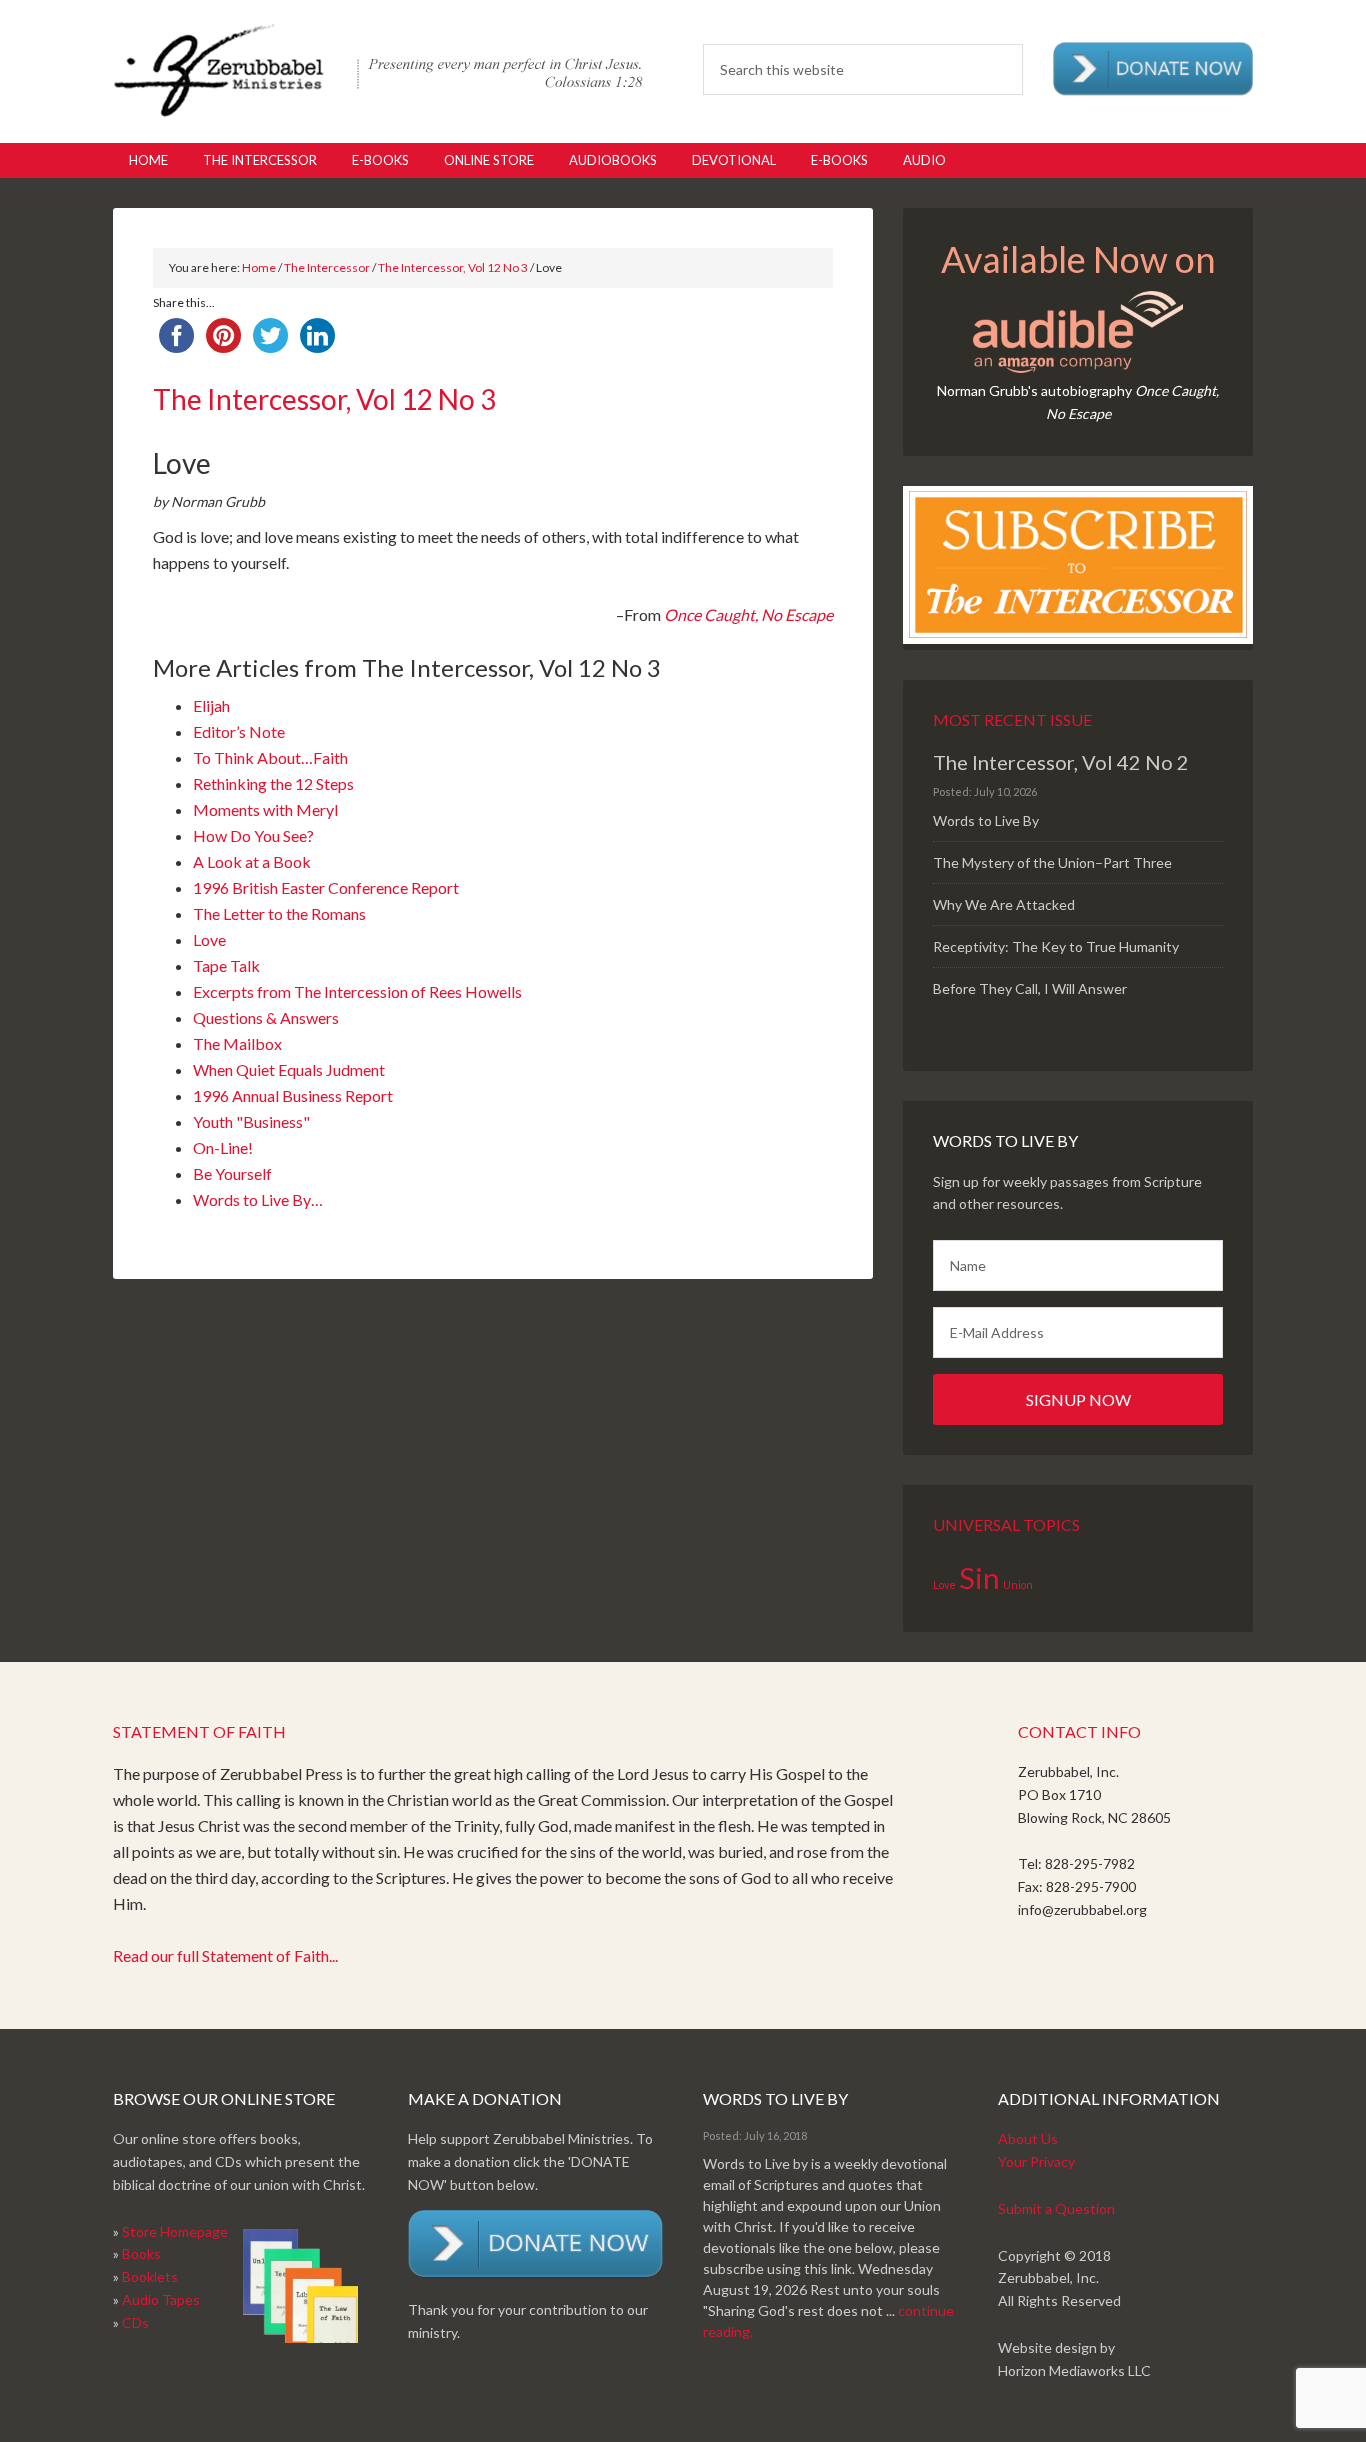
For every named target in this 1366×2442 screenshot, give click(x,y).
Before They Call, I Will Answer (1030, 988)
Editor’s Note (239, 731)
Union (1018, 1584)
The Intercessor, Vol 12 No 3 (453, 267)
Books (141, 2253)
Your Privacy (1036, 2161)
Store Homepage (175, 2231)
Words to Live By (986, 820)
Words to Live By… (258, 1199)
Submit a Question (1056, 2208)
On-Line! (223, 1147)
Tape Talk (226, 965)
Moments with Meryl (265, 809)
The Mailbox (237, 1043)
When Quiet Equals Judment (289, 1069)
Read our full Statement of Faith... (225, 1955)
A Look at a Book (252, 861)
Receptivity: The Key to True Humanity (1056, 946)
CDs (135, 2322)
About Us (1028, 2138)
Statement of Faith (199, 1731)
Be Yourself (232, 1173)
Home (259, 267)
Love (209, 939)
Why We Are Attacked (1004, 904)
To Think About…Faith (270, 757)
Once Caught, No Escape (748, 614)
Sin (979, 1577)
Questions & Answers (266, 1017)
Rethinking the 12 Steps (273, 783)
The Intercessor (327, 267)
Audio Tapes (161, 2299)
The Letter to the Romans (279, 913)
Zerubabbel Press (378, 70)
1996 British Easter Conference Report (326, 887)
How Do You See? (253, 835)
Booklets (150, 2276)
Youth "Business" (251, 1121)
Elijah (211, 705)
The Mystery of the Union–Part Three (1052, 862)
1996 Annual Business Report (293, 1095)
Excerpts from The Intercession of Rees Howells (357, 991)
